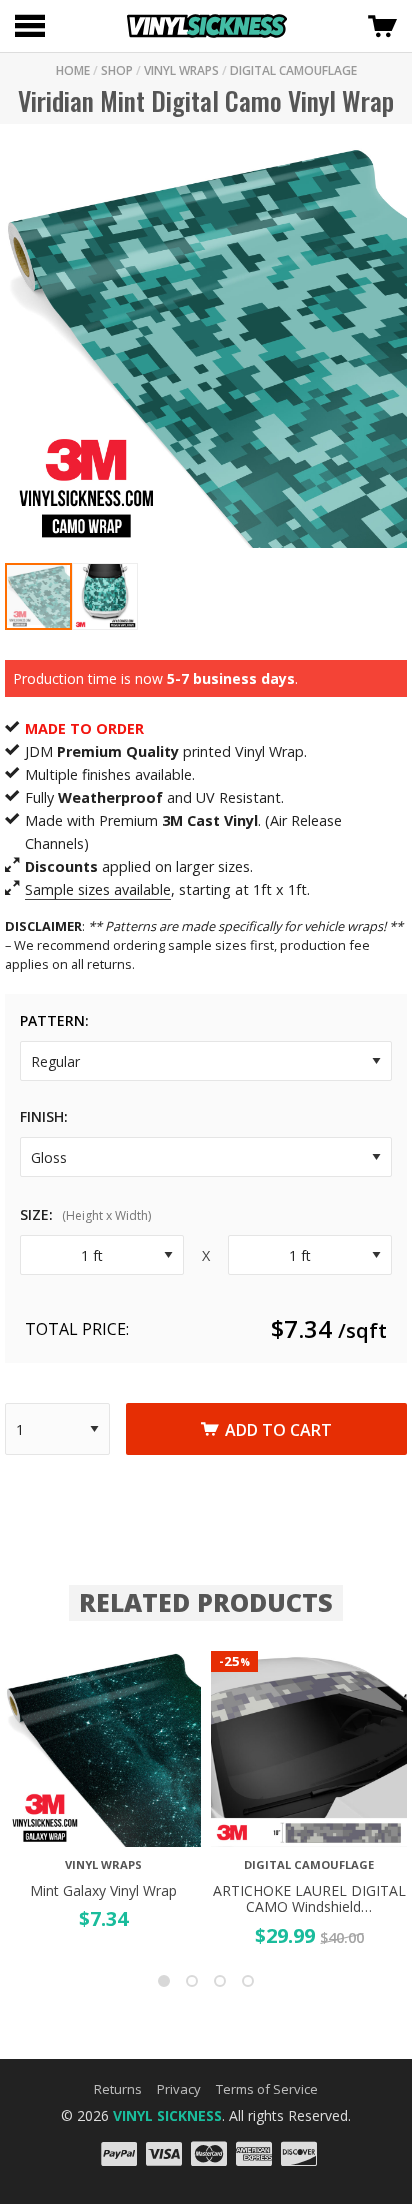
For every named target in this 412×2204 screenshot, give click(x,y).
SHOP (117, 70)
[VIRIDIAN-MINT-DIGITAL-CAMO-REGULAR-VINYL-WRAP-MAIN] (206, 346)
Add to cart (278, 1430)
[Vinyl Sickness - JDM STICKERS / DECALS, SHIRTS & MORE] (207, 26)
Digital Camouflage (293, 70)
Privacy (179, 2089)
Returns (118, 2089)
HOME (73, 70)
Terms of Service (267, 2089)
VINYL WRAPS (181, 70)
